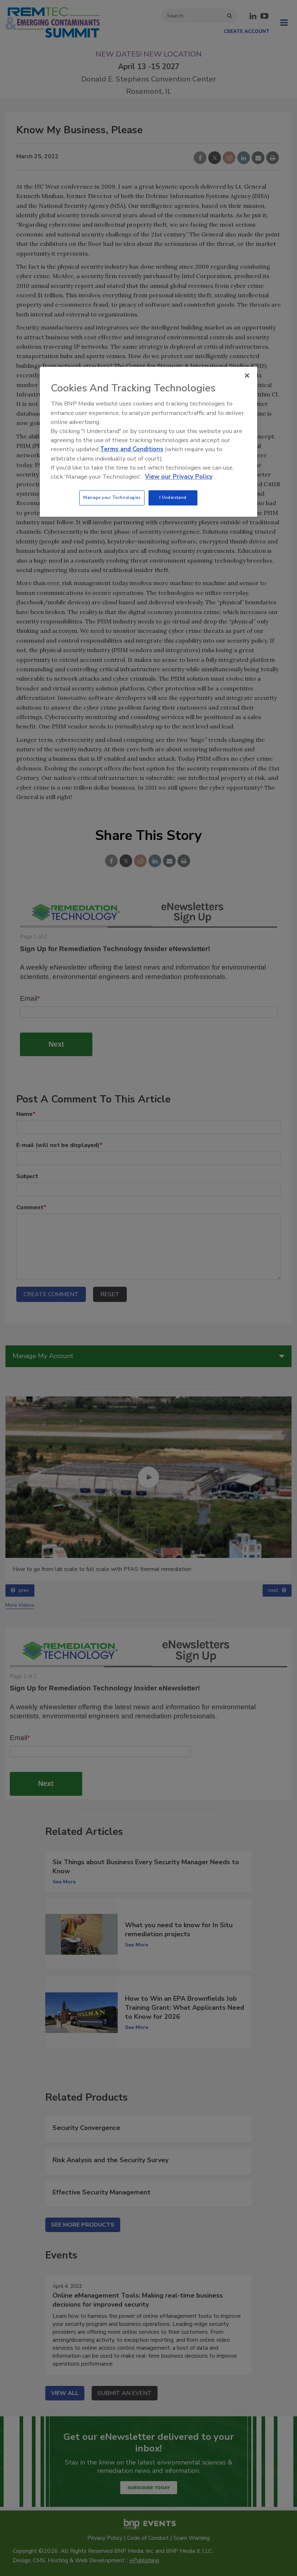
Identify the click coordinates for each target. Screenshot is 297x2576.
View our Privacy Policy (179, 477)
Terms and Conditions (132, 449)
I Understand (173, 497)
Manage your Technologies (112, 497)
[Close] (247, 375)
